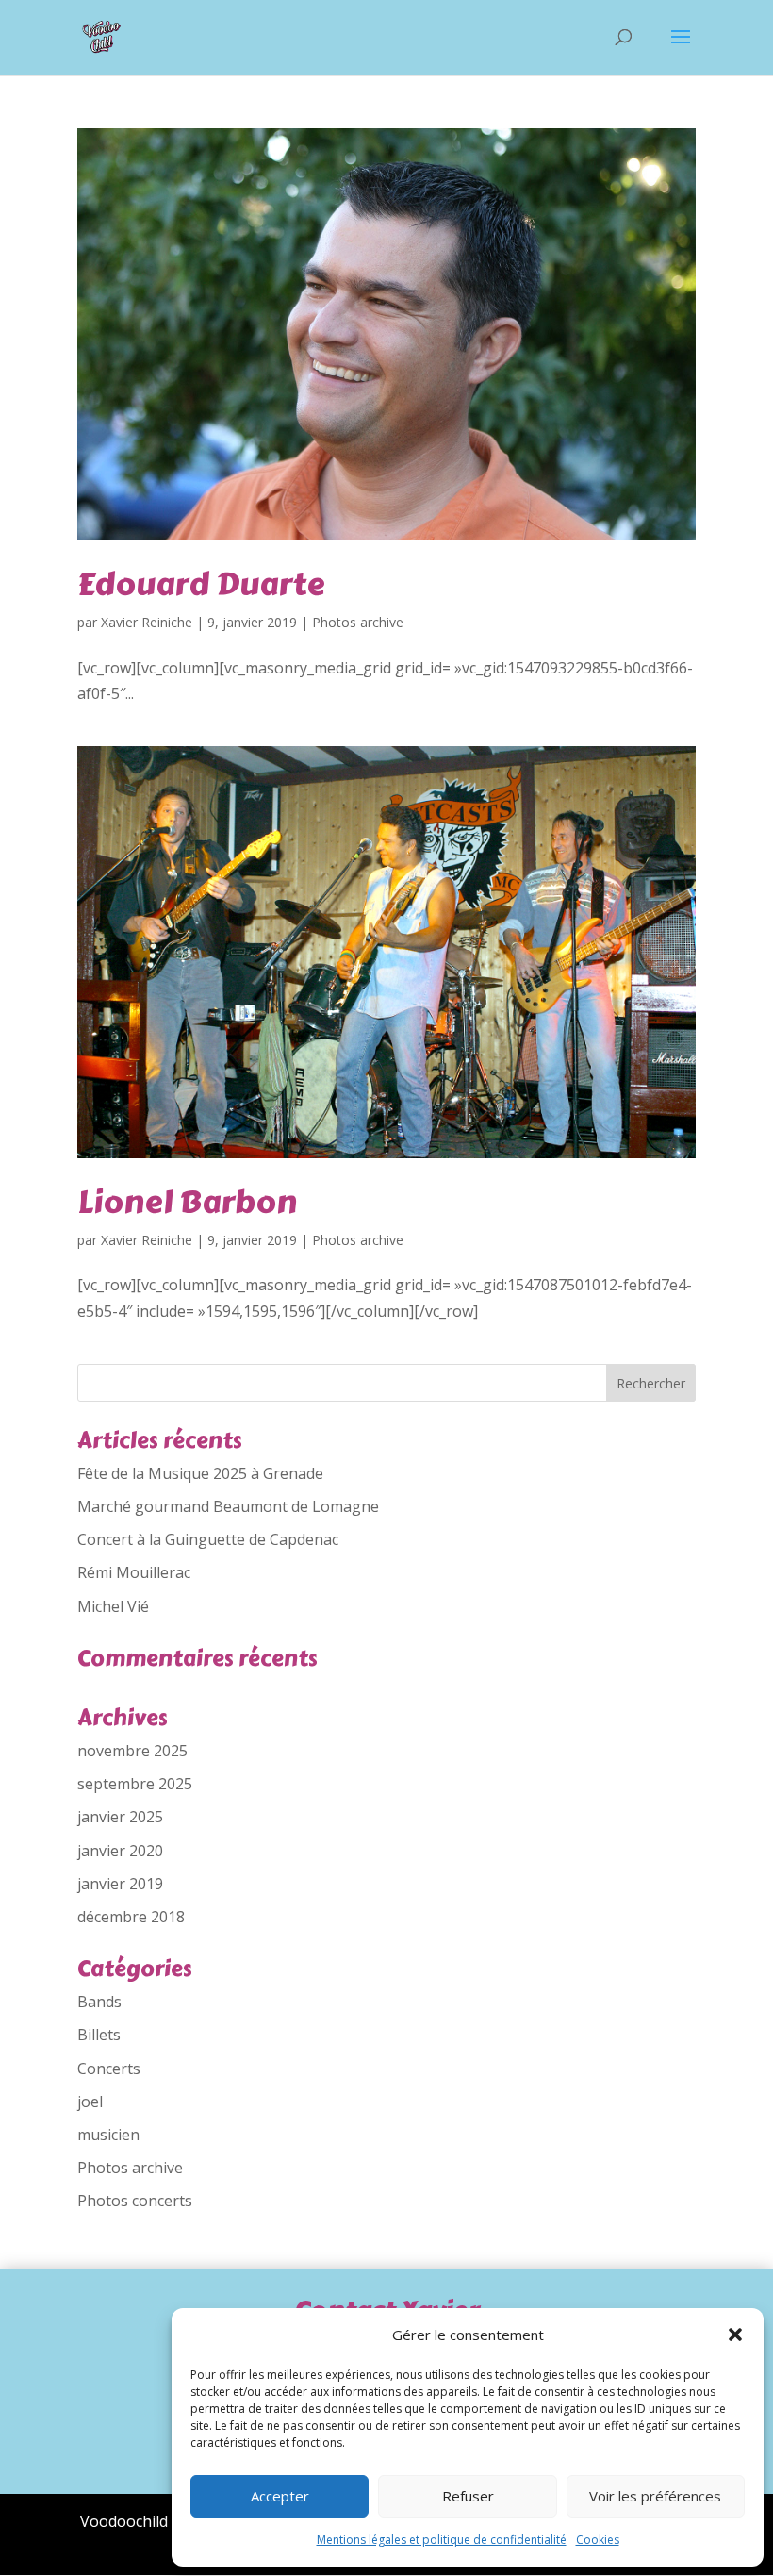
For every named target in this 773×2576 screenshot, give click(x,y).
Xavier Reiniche (147, 622)
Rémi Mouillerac (134, 1572)
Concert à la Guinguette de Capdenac (208, 1539)
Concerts (109, 2069)
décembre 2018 (131, 1917)
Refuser (468, 2496)
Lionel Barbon (187, 1202)
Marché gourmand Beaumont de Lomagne (228, 1506)
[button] (735, 2335)
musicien (108, 2135)
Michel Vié (113, 1606)
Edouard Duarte (201, 584)
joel (90, 2102)
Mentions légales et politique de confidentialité (442, 2540)
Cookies (598, 2540)
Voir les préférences (655, 2496)
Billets (99, 2035)
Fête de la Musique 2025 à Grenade (200, 1473)
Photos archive (358, 622)
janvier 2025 (120, 1817)
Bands (99, 2002)
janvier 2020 (120, 1851)
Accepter (280, 2496)
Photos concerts (135, 2201)
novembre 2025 (132, 1751)
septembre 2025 (135, 1784)
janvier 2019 (120, 1884)
